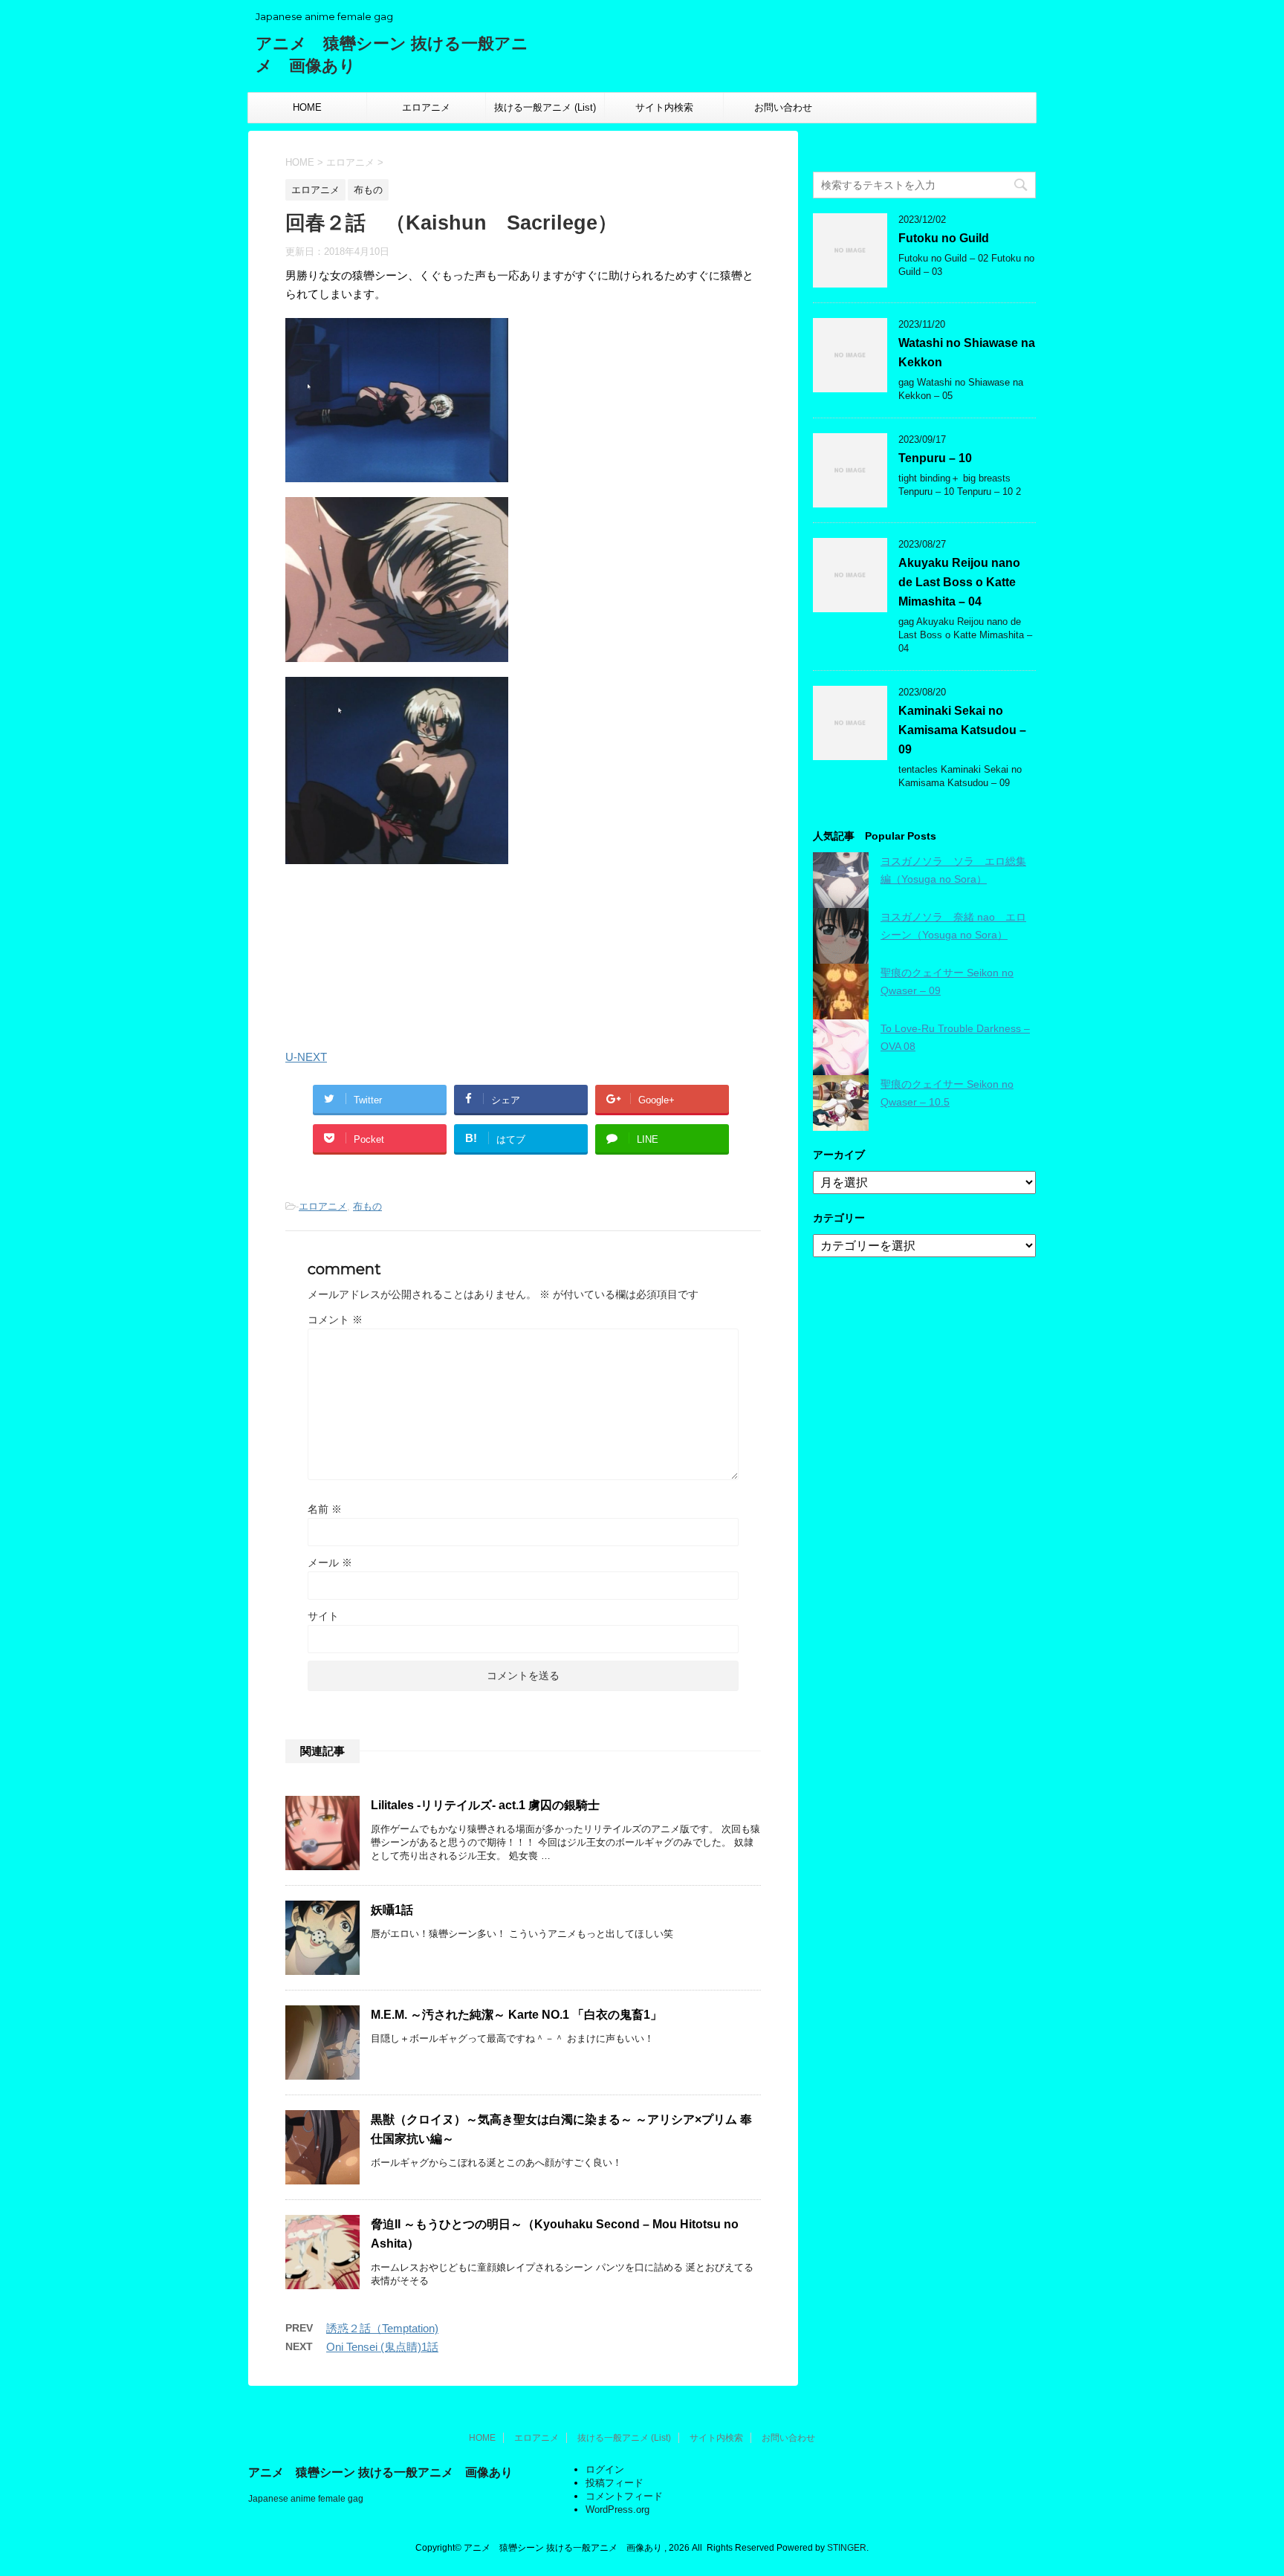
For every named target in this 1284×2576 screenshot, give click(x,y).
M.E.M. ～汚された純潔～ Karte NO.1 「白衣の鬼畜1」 (516, 2015)
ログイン (605, 2469)
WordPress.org (617, 2510)
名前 (325, 1509)
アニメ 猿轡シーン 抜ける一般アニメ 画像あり (380, 2472)
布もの (367, 1206)
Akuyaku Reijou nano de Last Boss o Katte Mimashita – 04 (959, 582)
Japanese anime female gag (306, 2499)
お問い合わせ (783, 107)
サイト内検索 (664, 107)
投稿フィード (615, 2483)
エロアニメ (426, 107)
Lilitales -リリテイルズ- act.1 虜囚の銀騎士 (485, 1805)
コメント (335, 1320)
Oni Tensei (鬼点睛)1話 (382, 2347)
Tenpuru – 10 (935, 458)
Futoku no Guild (944, 238)
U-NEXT (306, 1057)
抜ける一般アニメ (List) (545, 107)
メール (330, 1563)
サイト (323, 1616)
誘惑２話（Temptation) (382, 2328)
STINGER (847, 2548)
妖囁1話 (392, 1910)
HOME (307, 107)
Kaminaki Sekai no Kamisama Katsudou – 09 (962, 730)
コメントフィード (624, 2496)
